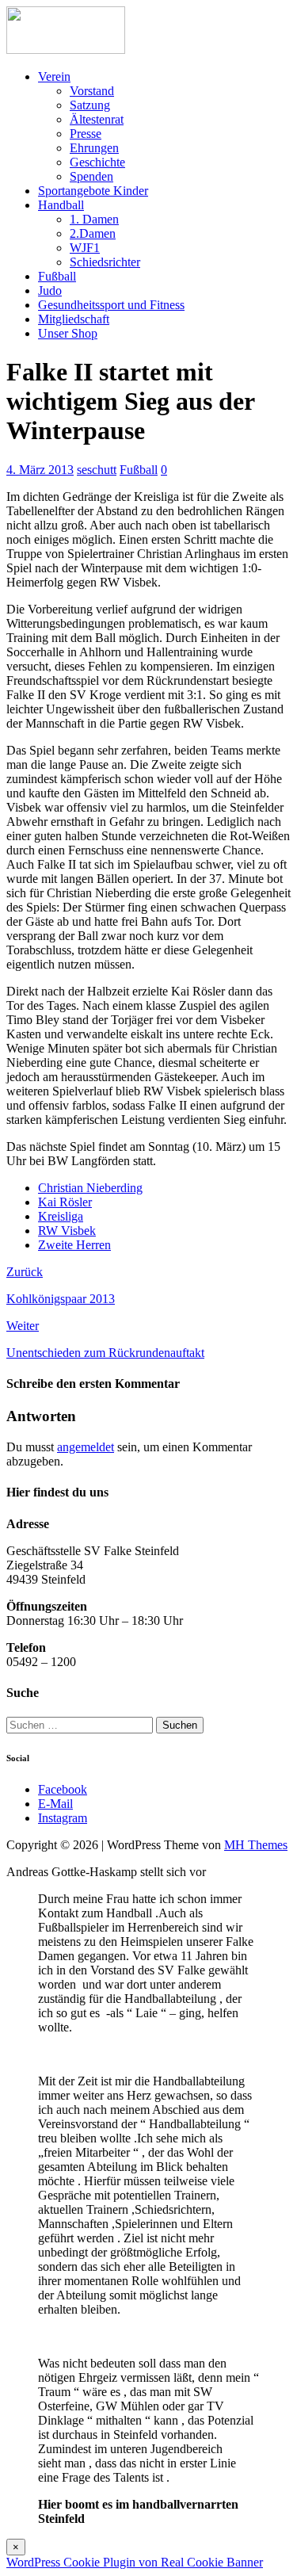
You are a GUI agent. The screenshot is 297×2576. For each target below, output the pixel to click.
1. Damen (94, 219)
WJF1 (85, 248)
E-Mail (55, 1804)
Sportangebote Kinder (93, 191)
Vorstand (92, 91)
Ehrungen (94, 148)
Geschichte (97, 162)
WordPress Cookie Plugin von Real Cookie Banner (135, 2562)
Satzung (90, 105)
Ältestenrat (97, 119)
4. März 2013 (40, 470)
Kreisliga (61, 1216)
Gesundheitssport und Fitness (111, 305)
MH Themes (256, 1845)
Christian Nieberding (90, 1188)
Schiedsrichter (105, 262)
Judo (50, 290)
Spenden (91, 176)
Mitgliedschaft (74, 319)
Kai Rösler (65, 1202)
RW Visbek (67, 1231)
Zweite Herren (74, 1245)
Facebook (63, 1789)
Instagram (63, 1818)
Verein (54, 76)
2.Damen (93, 233)
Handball (61, 205)
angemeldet (86, 1447)
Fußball (57, 276)
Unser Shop (68, 333)
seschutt (97, 470)
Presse (86, 134)
